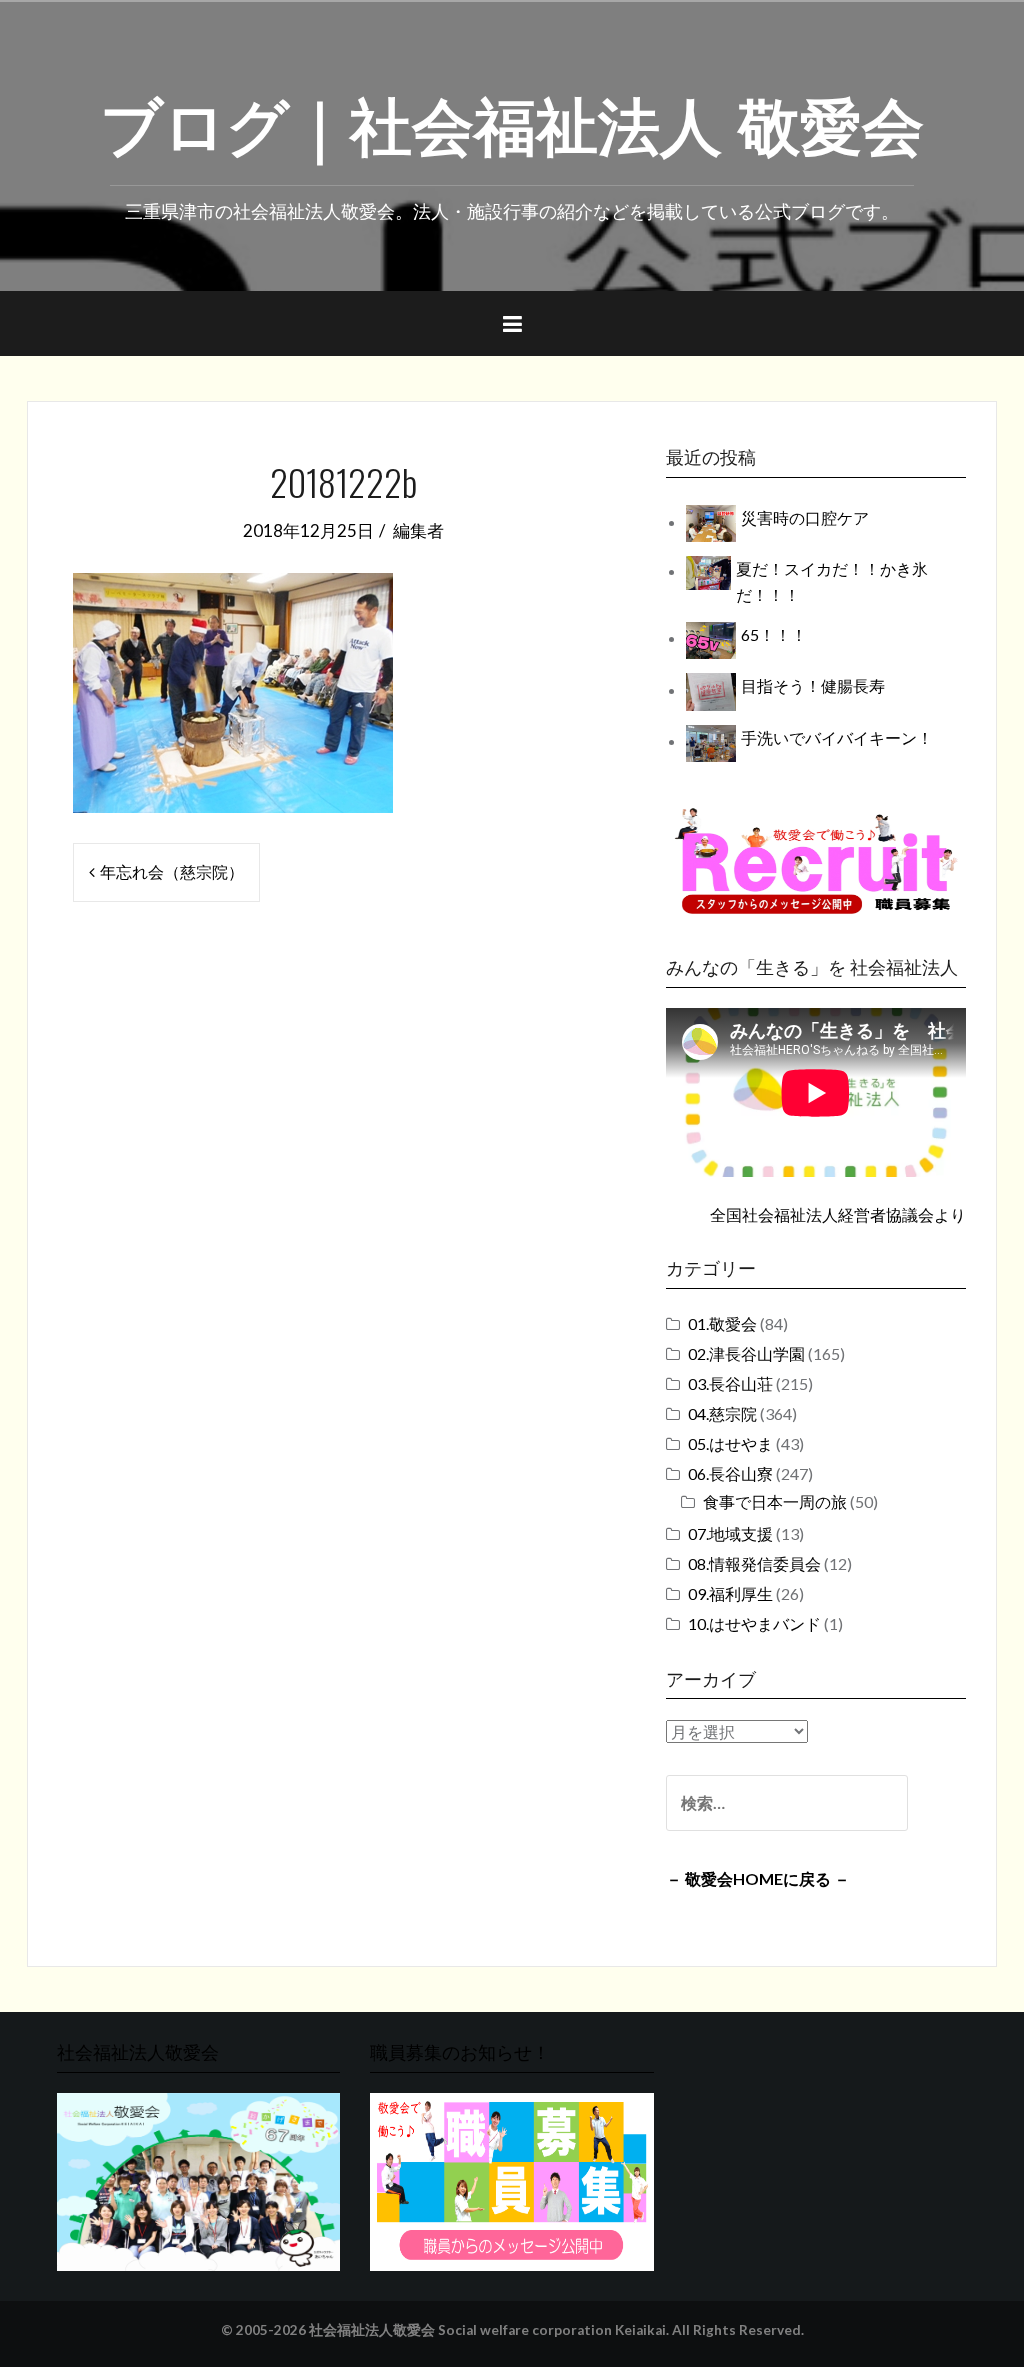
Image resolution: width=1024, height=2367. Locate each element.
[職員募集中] (816, 860)
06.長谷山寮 (730, 1473)
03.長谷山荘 (730, 1383)
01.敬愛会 (722, 1323)
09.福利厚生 (730, 1593)
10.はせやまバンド (754, 1623)
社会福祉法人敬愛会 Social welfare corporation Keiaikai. (489, 2330)
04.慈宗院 (722, 1413)
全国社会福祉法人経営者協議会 (822, 1214)
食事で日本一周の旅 (775, 1501)
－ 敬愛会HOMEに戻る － (758, 1878)
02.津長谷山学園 (746, 1353)
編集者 (418, 530)
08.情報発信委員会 (754, 1563)
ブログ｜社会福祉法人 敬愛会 (512, 121)
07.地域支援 (730, 1533)
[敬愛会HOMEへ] (198, 2179)
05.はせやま (730, 1443)
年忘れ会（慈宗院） (172, 871)
